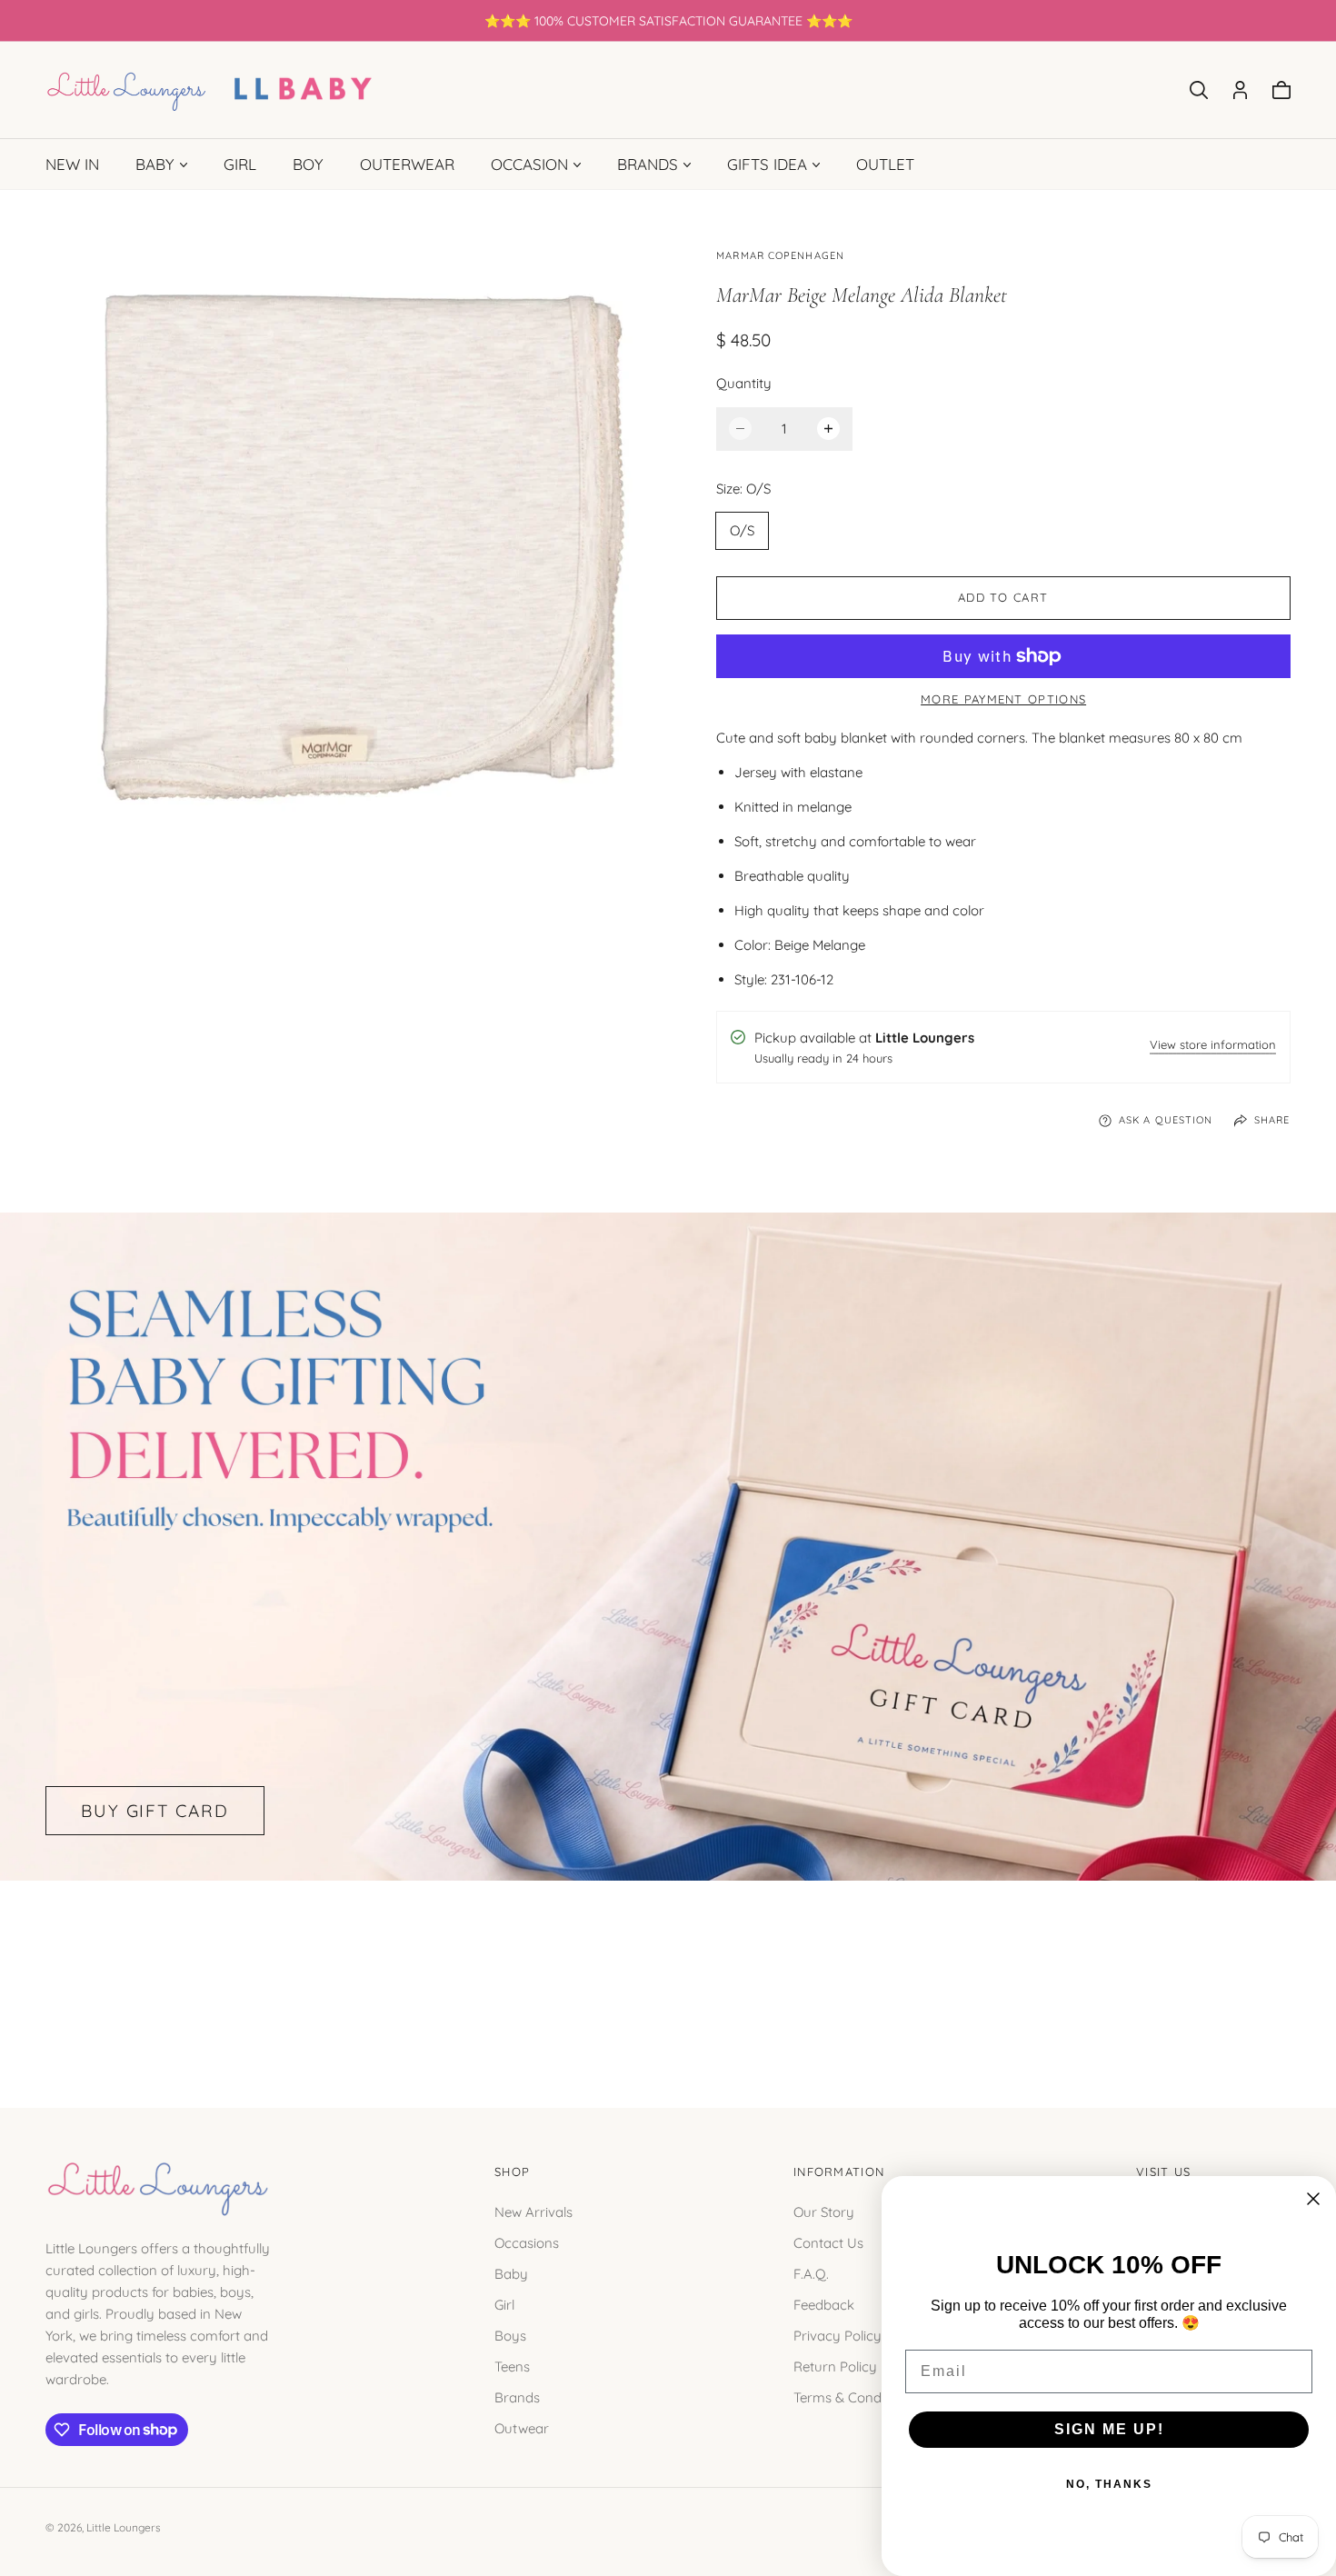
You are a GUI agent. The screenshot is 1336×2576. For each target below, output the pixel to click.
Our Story (824, 2211)
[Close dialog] (1313, 2199)
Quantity (744, 383)
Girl (504, 2304)
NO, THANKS (1109, 2484)
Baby (511, 2273)
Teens (512, 2366)
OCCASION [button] (529, 164)
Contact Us (828, 2242)
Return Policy (835, 2366)
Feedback (824, 2304)
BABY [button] (155, 164)
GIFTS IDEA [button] (767, 164)
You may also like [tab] (668, 1973)
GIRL (240, 164)
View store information (1213, 1046)
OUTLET (885, 164)
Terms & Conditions (854, 2396)
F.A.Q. (811, 2273)
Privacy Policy (837, 2335)
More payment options (1003, 699)
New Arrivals (533, 2211)
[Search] (1199, 90)
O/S (742, 530)
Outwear (522, 2427)
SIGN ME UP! (1109, 2429)
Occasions (527, 2242)
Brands (517, 2396)
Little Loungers (124, 2527)
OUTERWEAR (407, 164)
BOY (308, 164)
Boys (510, 2335)
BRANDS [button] (648, 164)
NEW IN (72, 164)
